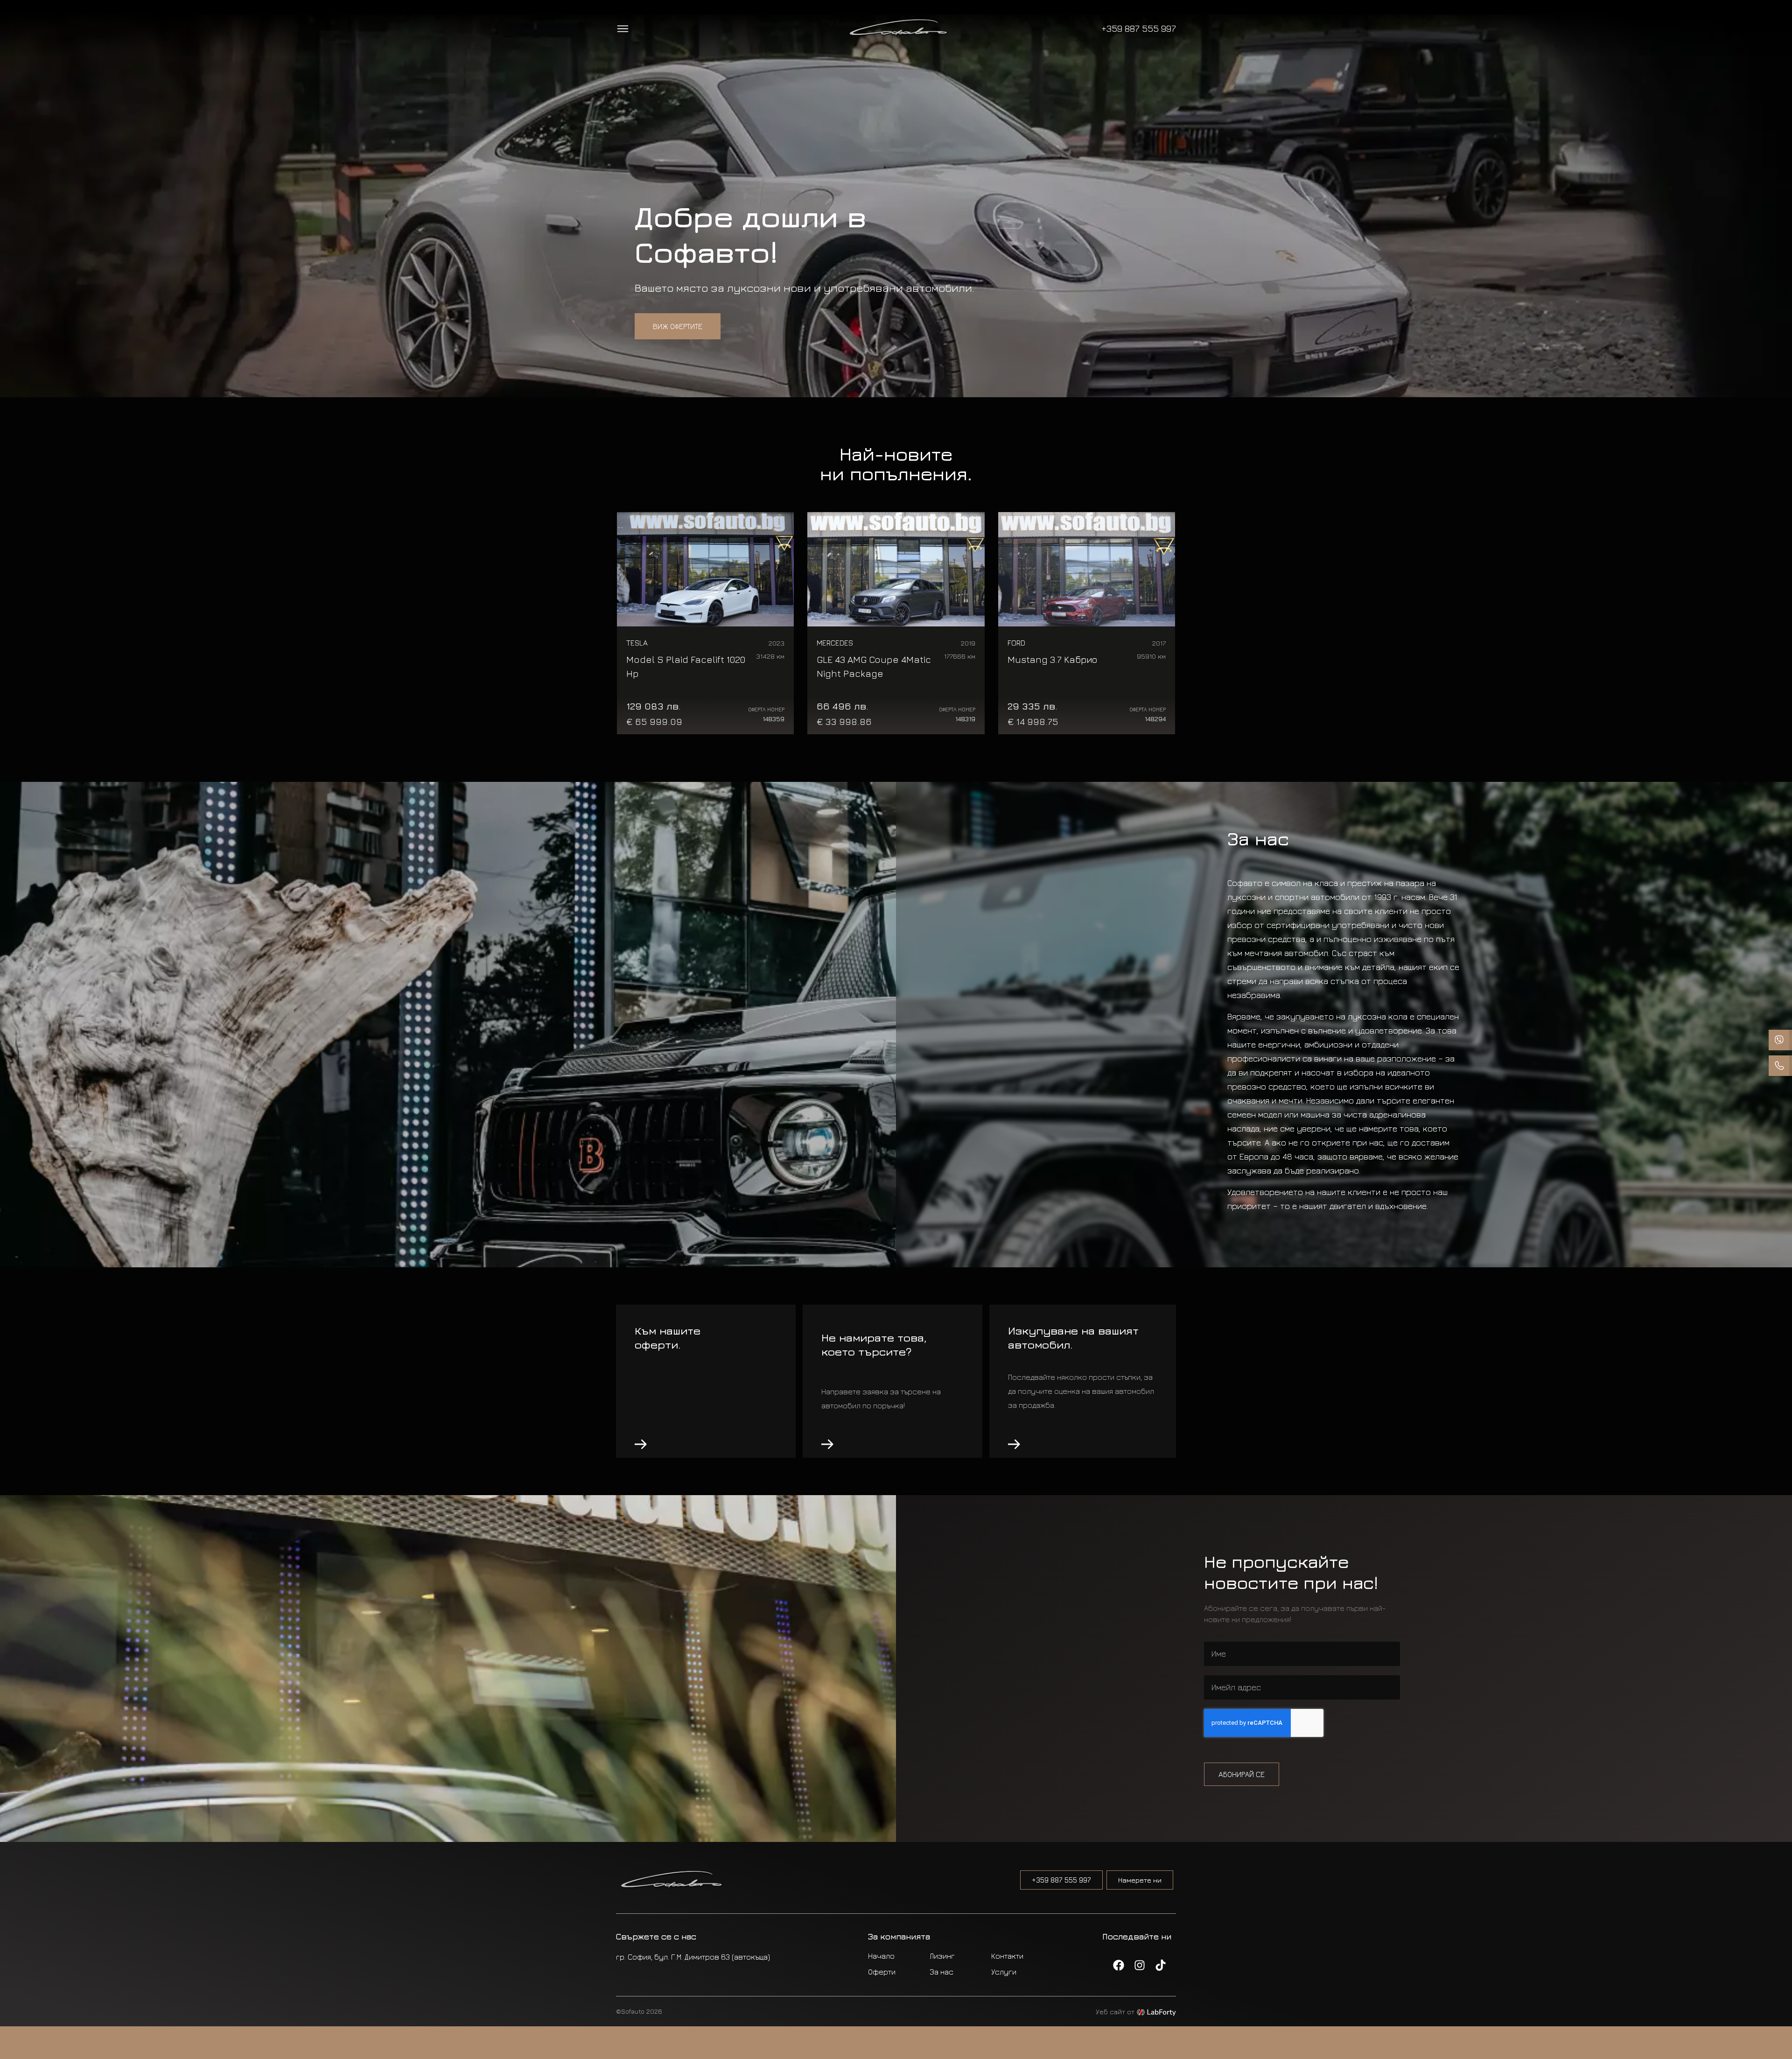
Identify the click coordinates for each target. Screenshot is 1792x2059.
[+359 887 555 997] (1780, 1040)
